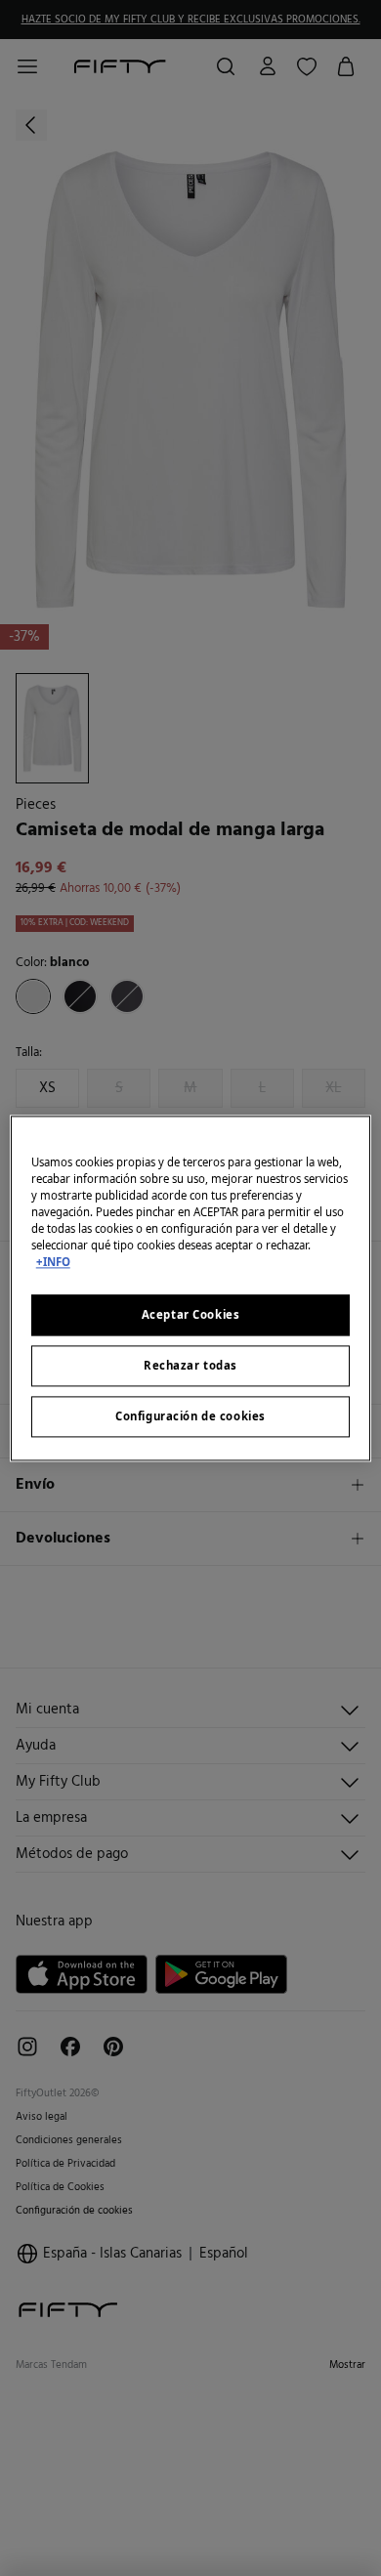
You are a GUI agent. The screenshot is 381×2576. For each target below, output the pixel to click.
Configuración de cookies (190, 1416)
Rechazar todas (190, 1365)
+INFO (53, 1262)
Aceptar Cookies (191, 1314)
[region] (191, 1288)
